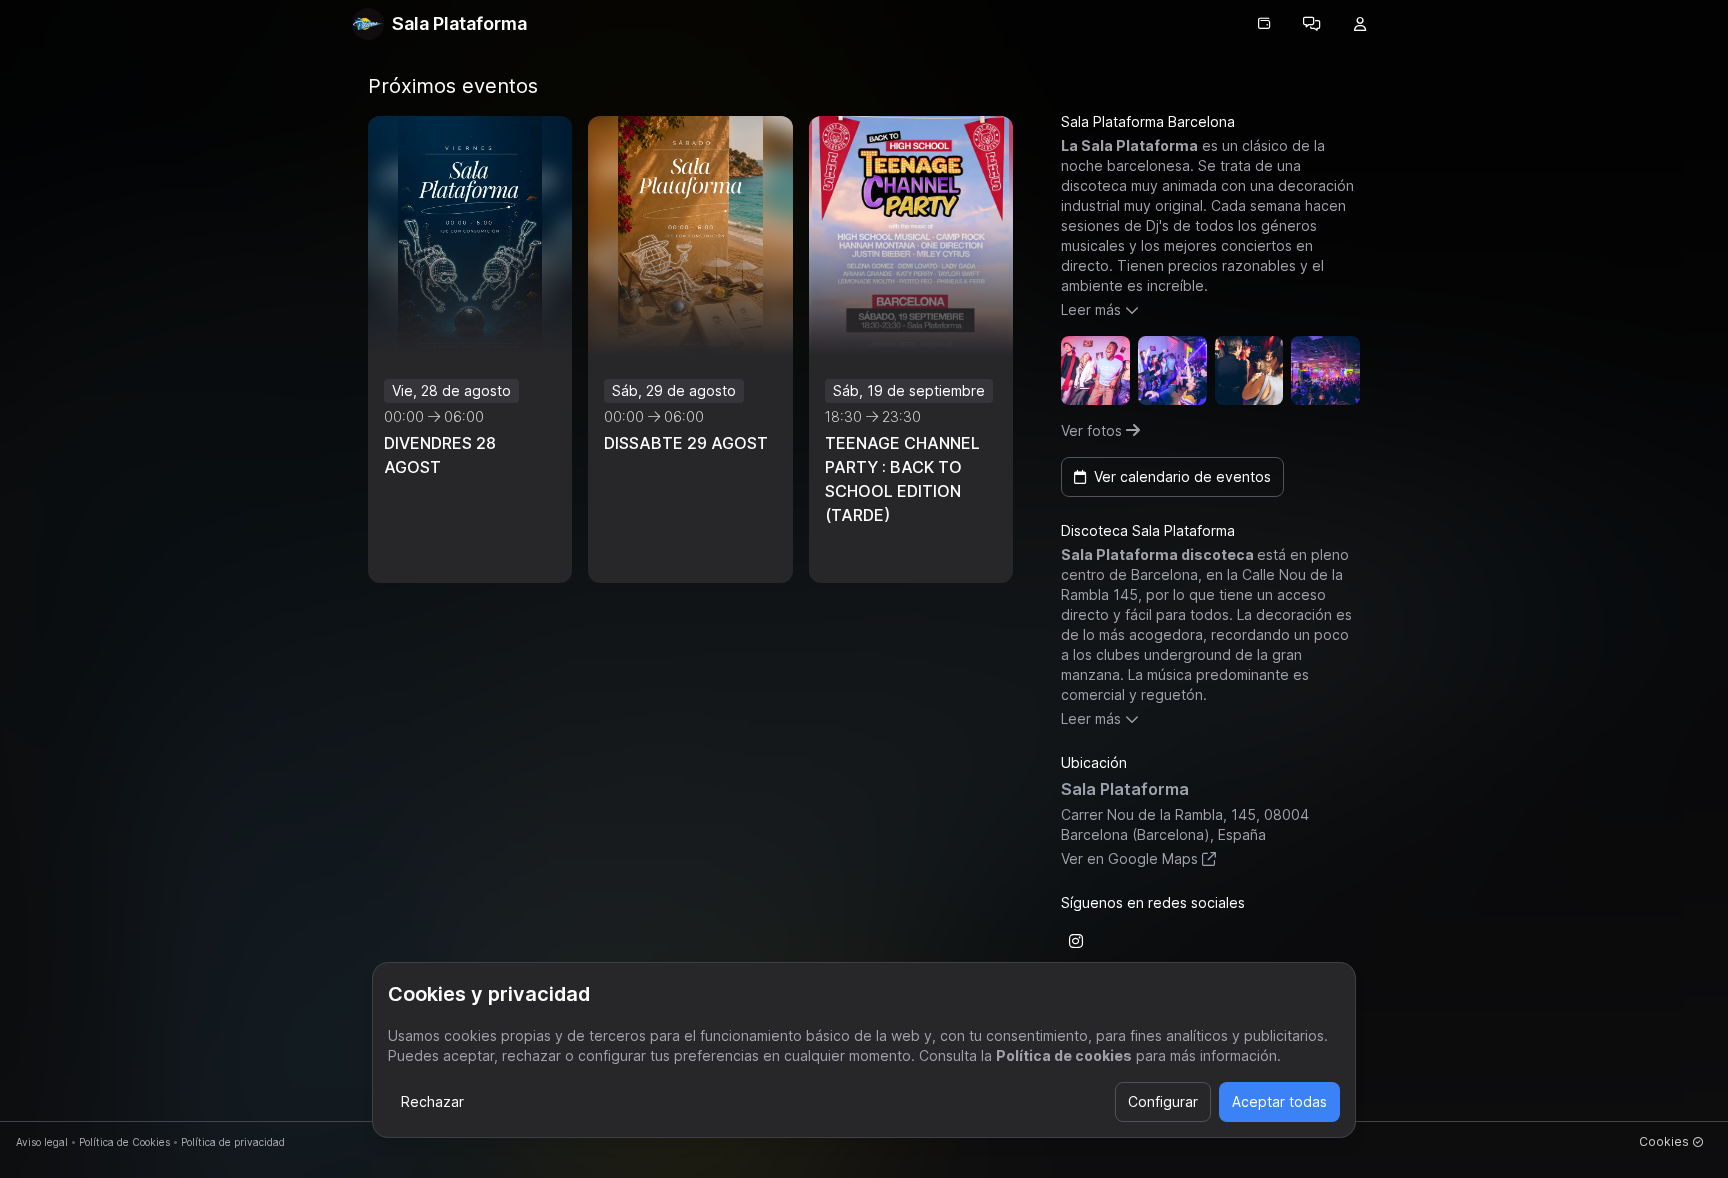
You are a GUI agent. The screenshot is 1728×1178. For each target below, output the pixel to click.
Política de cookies (1064, 1055)
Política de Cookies (124, 1142)
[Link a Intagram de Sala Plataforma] (1076, 941)
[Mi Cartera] (1264, 24)
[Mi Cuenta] (1360, 24)
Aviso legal (42, 1142)
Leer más (1091, 309)
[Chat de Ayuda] (1312, 24)
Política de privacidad (233, 1142)
